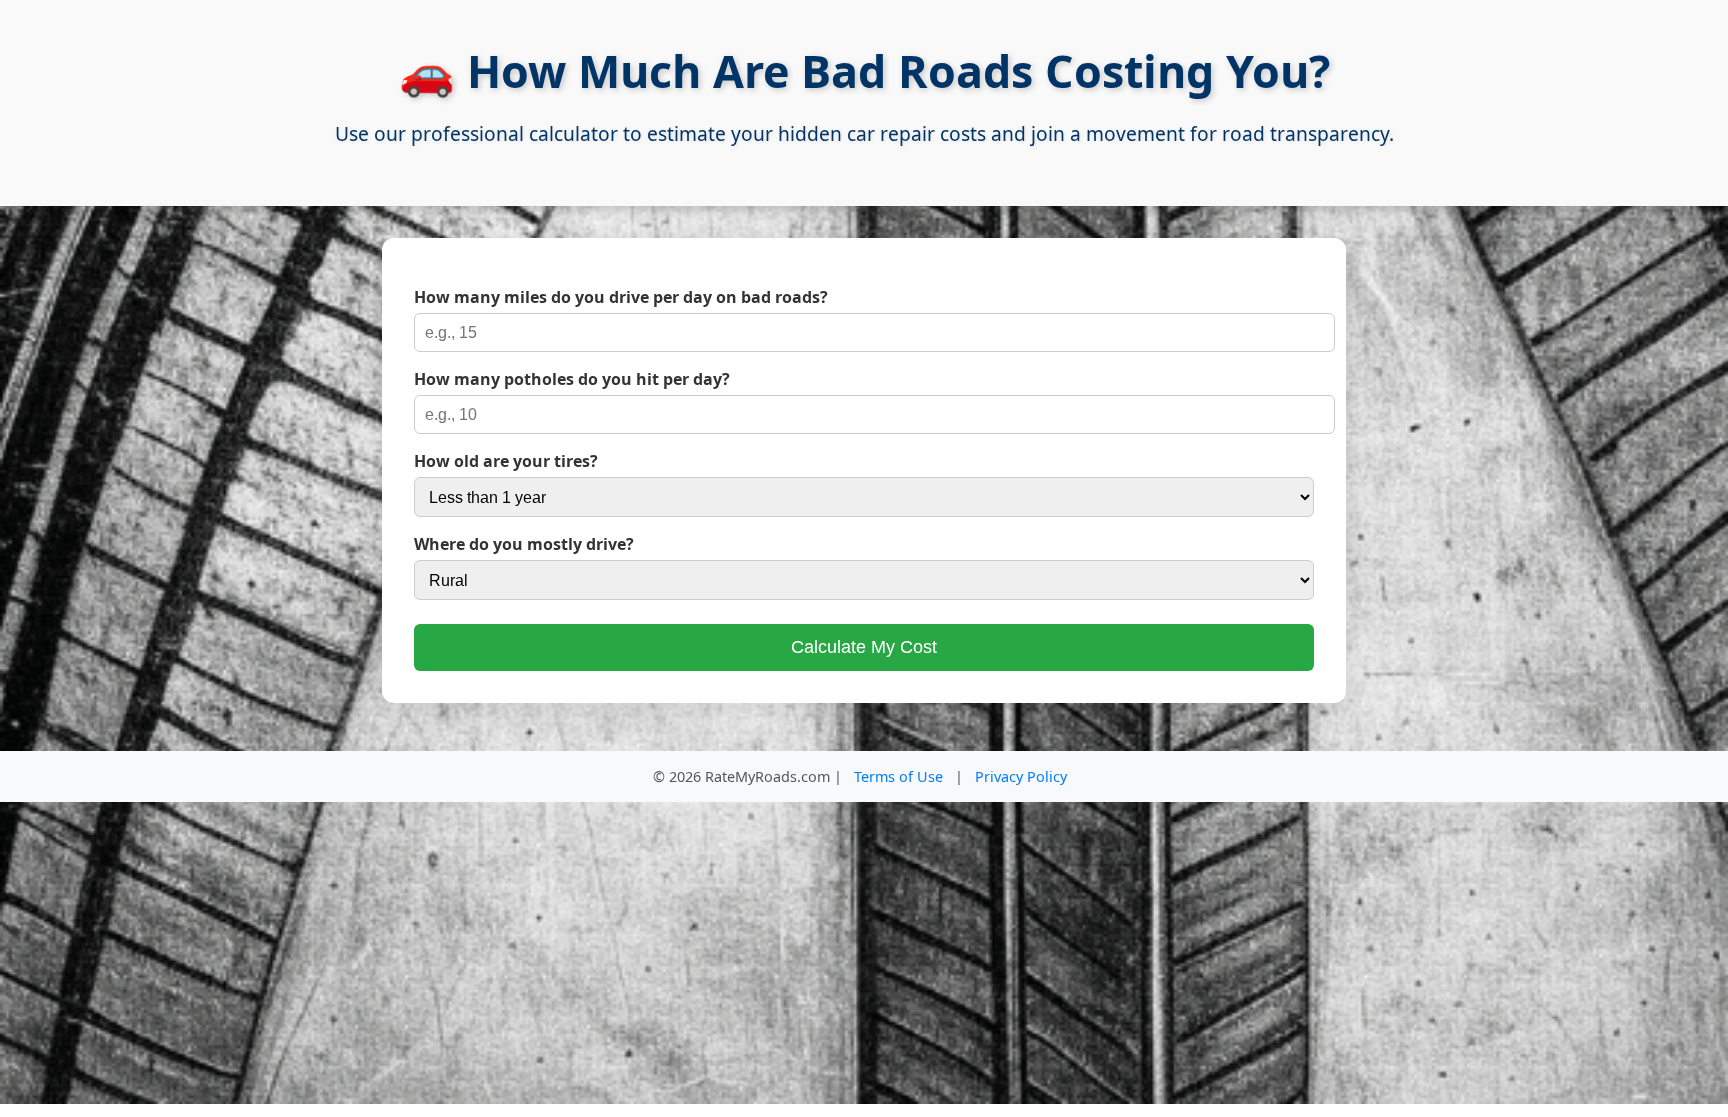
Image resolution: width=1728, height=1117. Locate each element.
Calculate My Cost (864, 647)
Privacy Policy (1021, 776)
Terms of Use (898, 776)
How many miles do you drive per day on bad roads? (621, 297)
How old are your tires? (506, 461)
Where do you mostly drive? (524, 544)
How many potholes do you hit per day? (572, 379)
